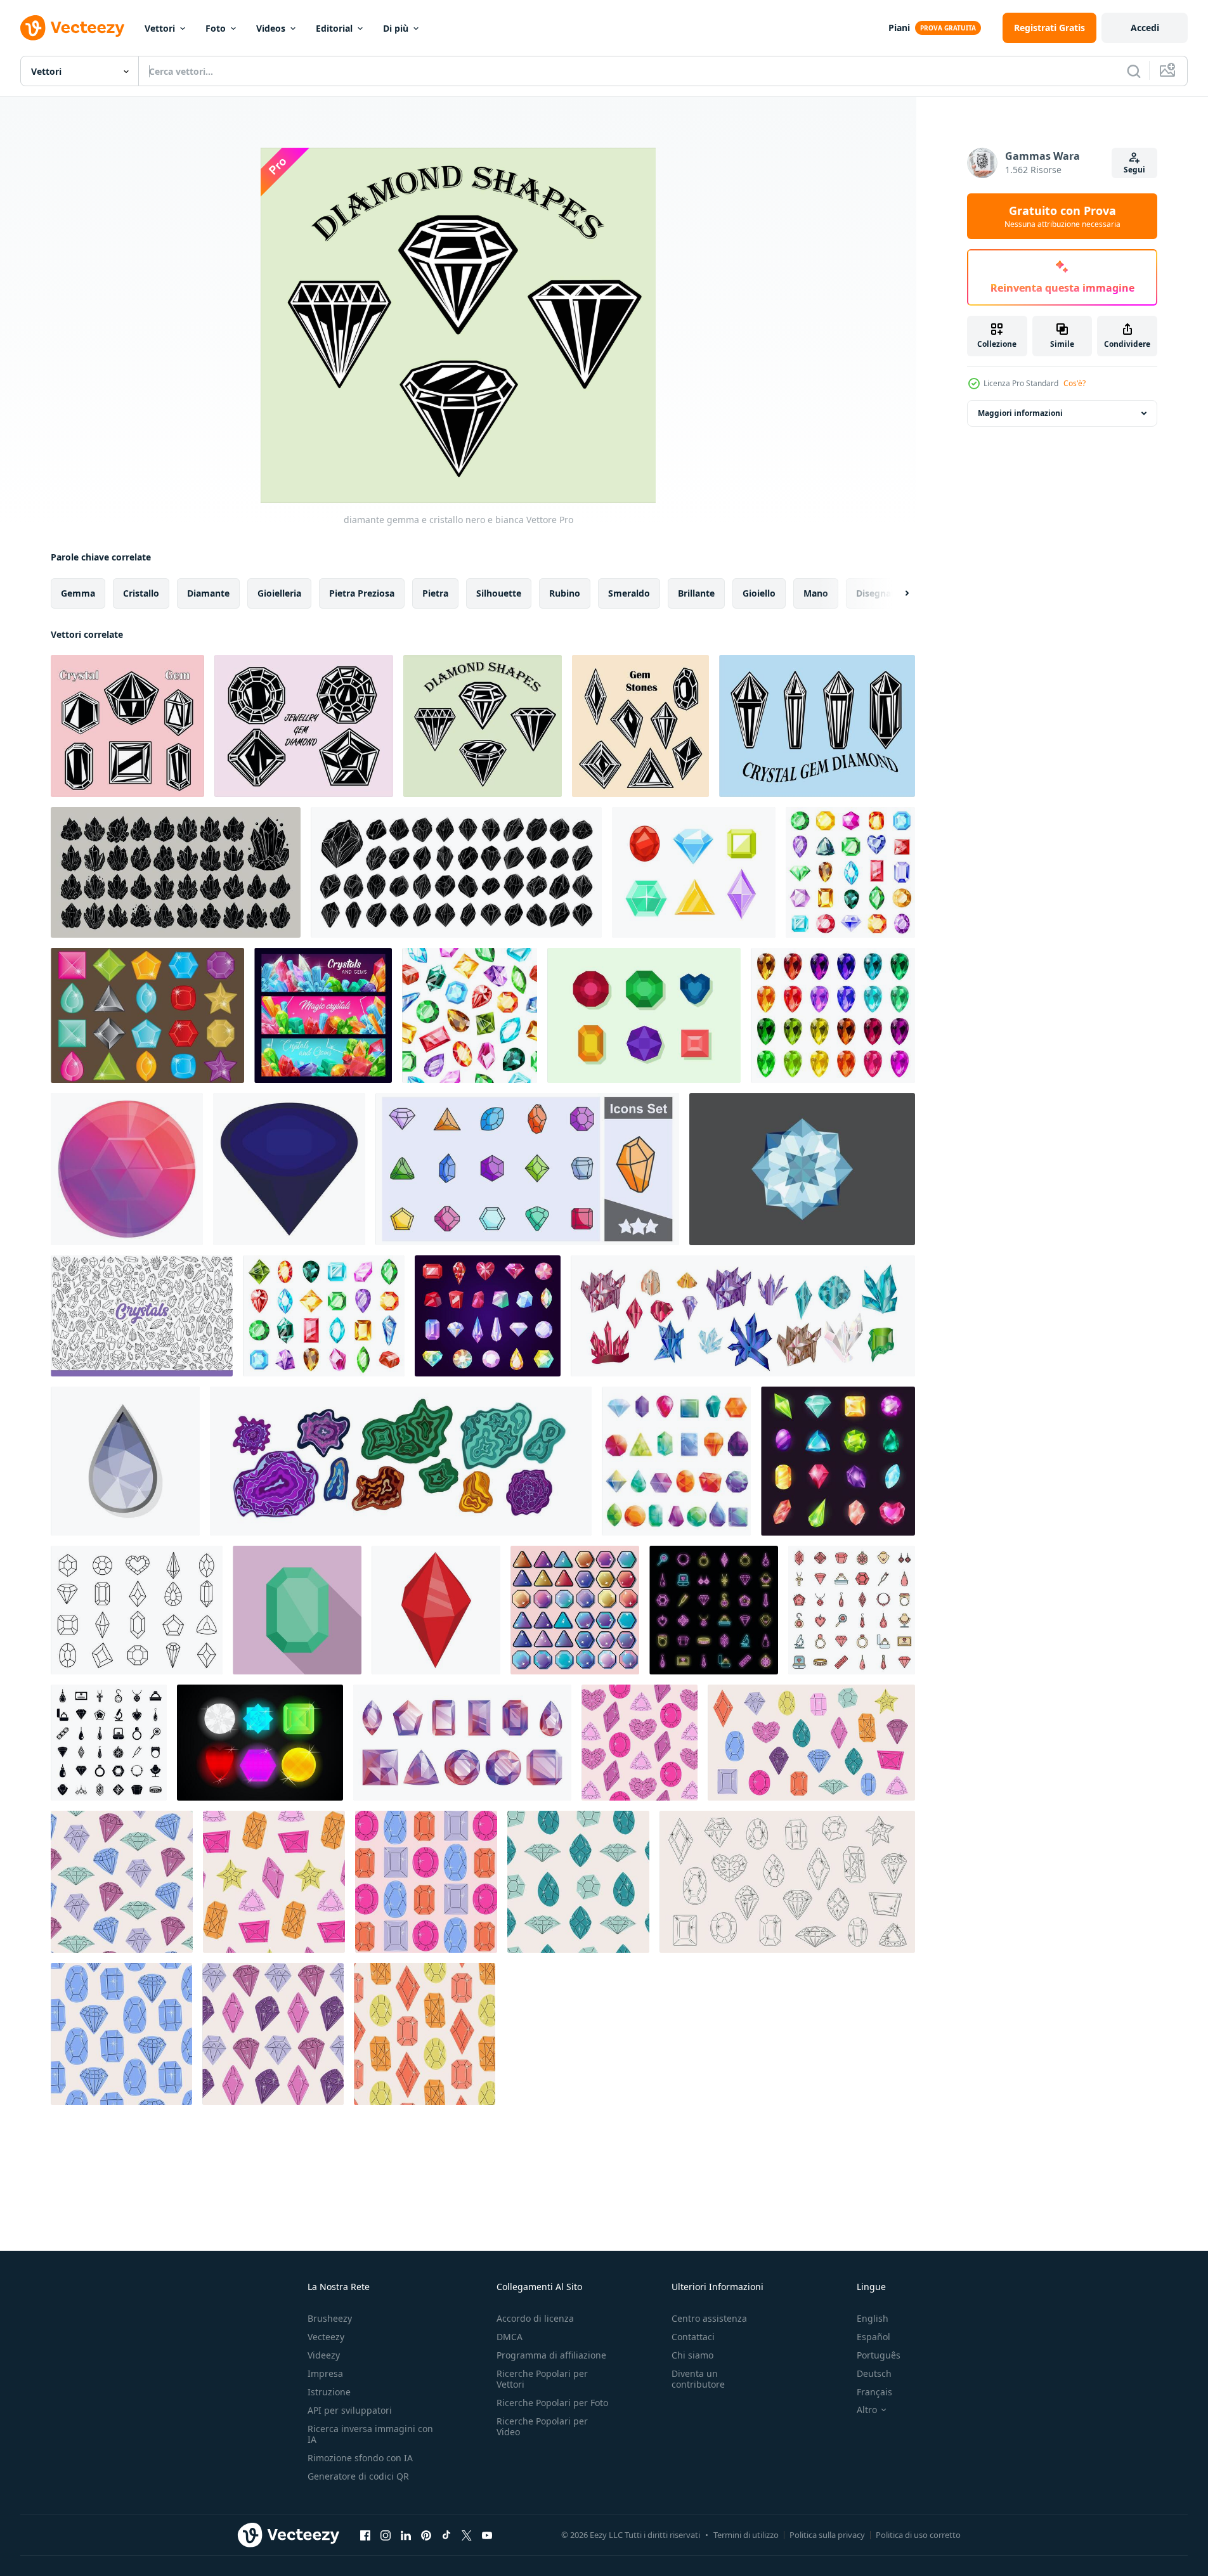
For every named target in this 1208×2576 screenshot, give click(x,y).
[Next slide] (896, 593)
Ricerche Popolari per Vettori (542, 2379)
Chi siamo (692, 2355)
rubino (565, 593)
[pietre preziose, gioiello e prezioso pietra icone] (488, 1316)
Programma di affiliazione (551, 2355)
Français (874, 2392)
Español (874, 2337)
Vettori (160, 28)
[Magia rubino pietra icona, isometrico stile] (436, 1610)
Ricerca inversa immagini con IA (370, 2434)
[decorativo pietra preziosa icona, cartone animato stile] (127, 1169)
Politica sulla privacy (827, 2535)
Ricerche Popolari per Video (542, 2426)
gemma (78, 593)
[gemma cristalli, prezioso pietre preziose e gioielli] (323, 1015)
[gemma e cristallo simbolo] (127, 726)
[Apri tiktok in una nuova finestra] (446, 2535)
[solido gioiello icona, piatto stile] (297, 1610)
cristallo (141, 593)
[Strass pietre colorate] (147, 1015)
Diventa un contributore (698, 2379)
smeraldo (629, 593)
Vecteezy (326, 2337)
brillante (696, 593)
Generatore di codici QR (358, 2476)
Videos (271, 28)
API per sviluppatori (350, 2410)
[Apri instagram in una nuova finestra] (386, 2535)
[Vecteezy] (72, 28)
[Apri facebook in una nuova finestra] (365, 2535)
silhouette (499, 593)
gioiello (759, 593)
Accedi (1145, 28)
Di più (396, 28)
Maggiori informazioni (1020, 413)
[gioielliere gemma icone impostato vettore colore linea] (852, 1610)
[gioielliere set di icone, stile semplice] (109, 1743)
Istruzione (329, 2392)
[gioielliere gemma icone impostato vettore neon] (714, 1610)
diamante (208, 593)
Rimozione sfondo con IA (360, 2458)
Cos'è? (1075, 383)
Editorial (334, 28)
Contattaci (693, 2337)
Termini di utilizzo (746, 2535)
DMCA (510, 2337)
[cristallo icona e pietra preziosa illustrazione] (817, 726)
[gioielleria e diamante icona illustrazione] (304, 726)
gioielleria (279, 593)
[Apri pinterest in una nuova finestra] (426, 2535)
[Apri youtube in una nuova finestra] (487, 2535)
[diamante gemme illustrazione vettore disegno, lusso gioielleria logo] (802, 1169)
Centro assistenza (709, 2318)
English (873, 2318)
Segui (1134, 170)
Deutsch (874, 2373)
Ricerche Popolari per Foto (552, 2403)
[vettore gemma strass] (644, 1015)
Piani (899, 28)
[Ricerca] (1134, 71)
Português (879, 2355)
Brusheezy (330, 2318)
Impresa (325, 2373)
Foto (216, 28)
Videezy (324, 2355)
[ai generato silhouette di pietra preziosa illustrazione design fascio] (456, 872)
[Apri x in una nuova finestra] (467, 2535)
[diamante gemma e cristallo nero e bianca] (483, 726)
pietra (435, 593)
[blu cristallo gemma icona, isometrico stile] (289, 1169)
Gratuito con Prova (1062, 216)
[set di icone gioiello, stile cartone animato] (676, 1461)
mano (816, 593)
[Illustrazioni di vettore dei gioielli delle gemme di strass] (260, 1743)
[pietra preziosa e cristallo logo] (640, 726)
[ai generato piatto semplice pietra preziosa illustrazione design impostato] (176, 872)
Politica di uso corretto (918, 2535)
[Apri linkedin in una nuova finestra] (406, 2535)
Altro (867, 2410)
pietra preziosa (362, 593)
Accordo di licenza (535, 2318)
